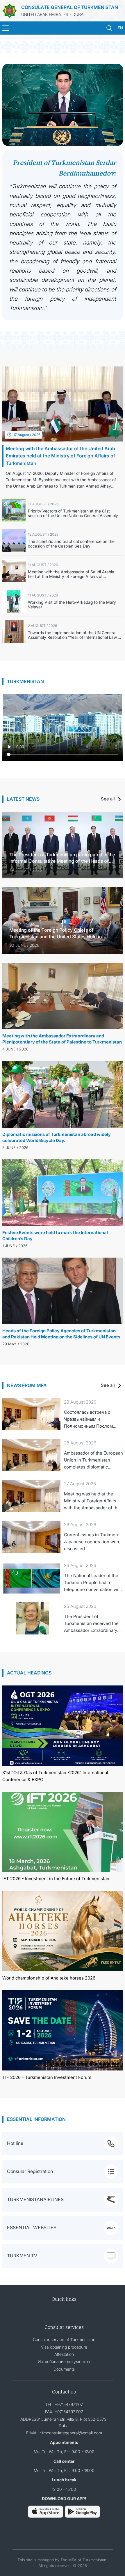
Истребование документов (64, 2361)
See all (108, 799)
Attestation (64, 2354)
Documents (64, 2369)
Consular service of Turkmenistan (64, 2339)
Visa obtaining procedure (64, 2347)
